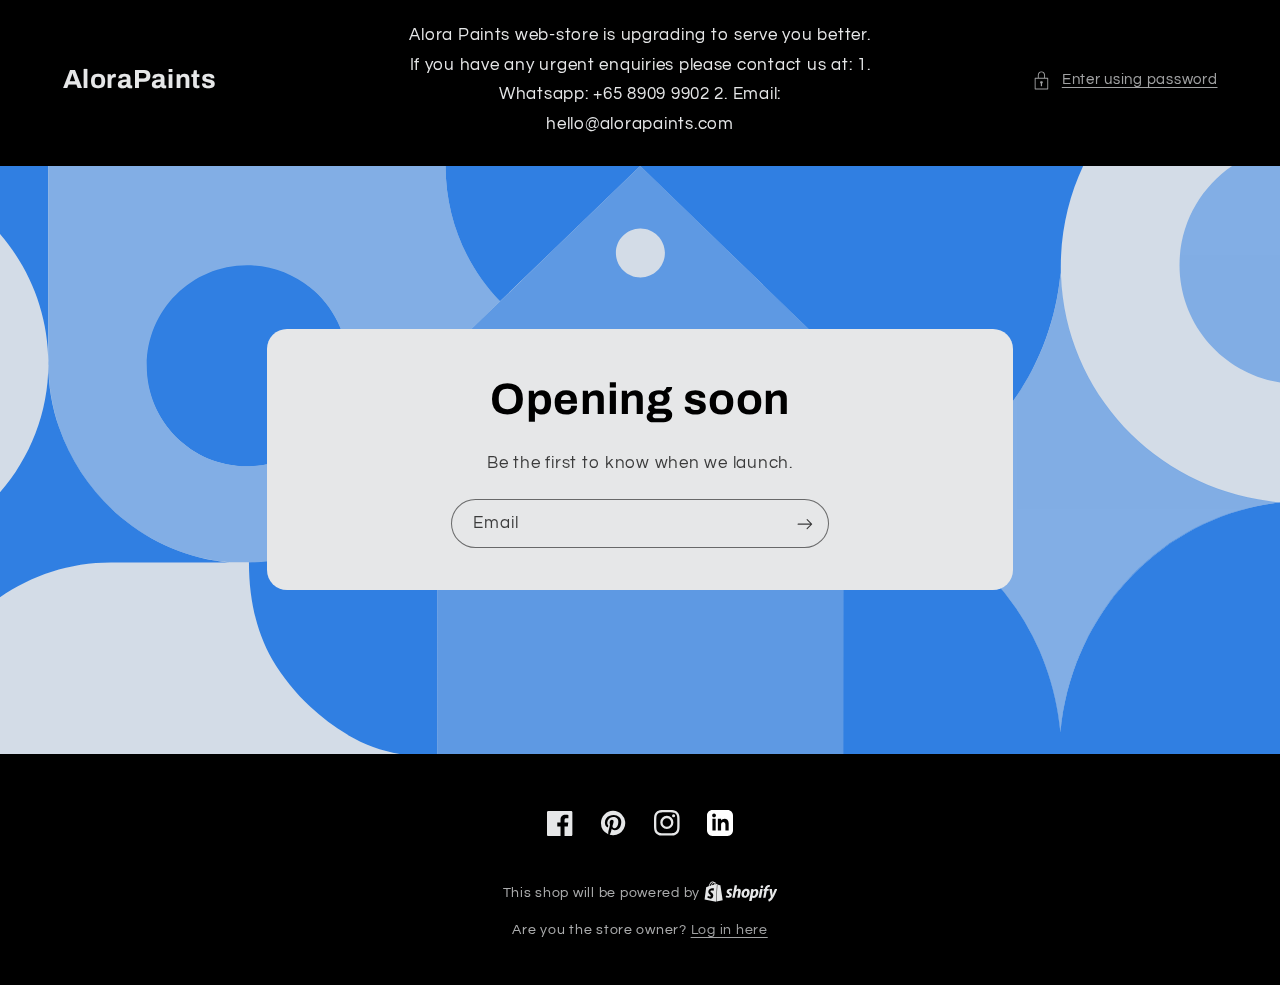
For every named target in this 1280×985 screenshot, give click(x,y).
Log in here (729, 930)
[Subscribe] (805, 523)
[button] (1124, 80)
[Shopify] (741, 893)
